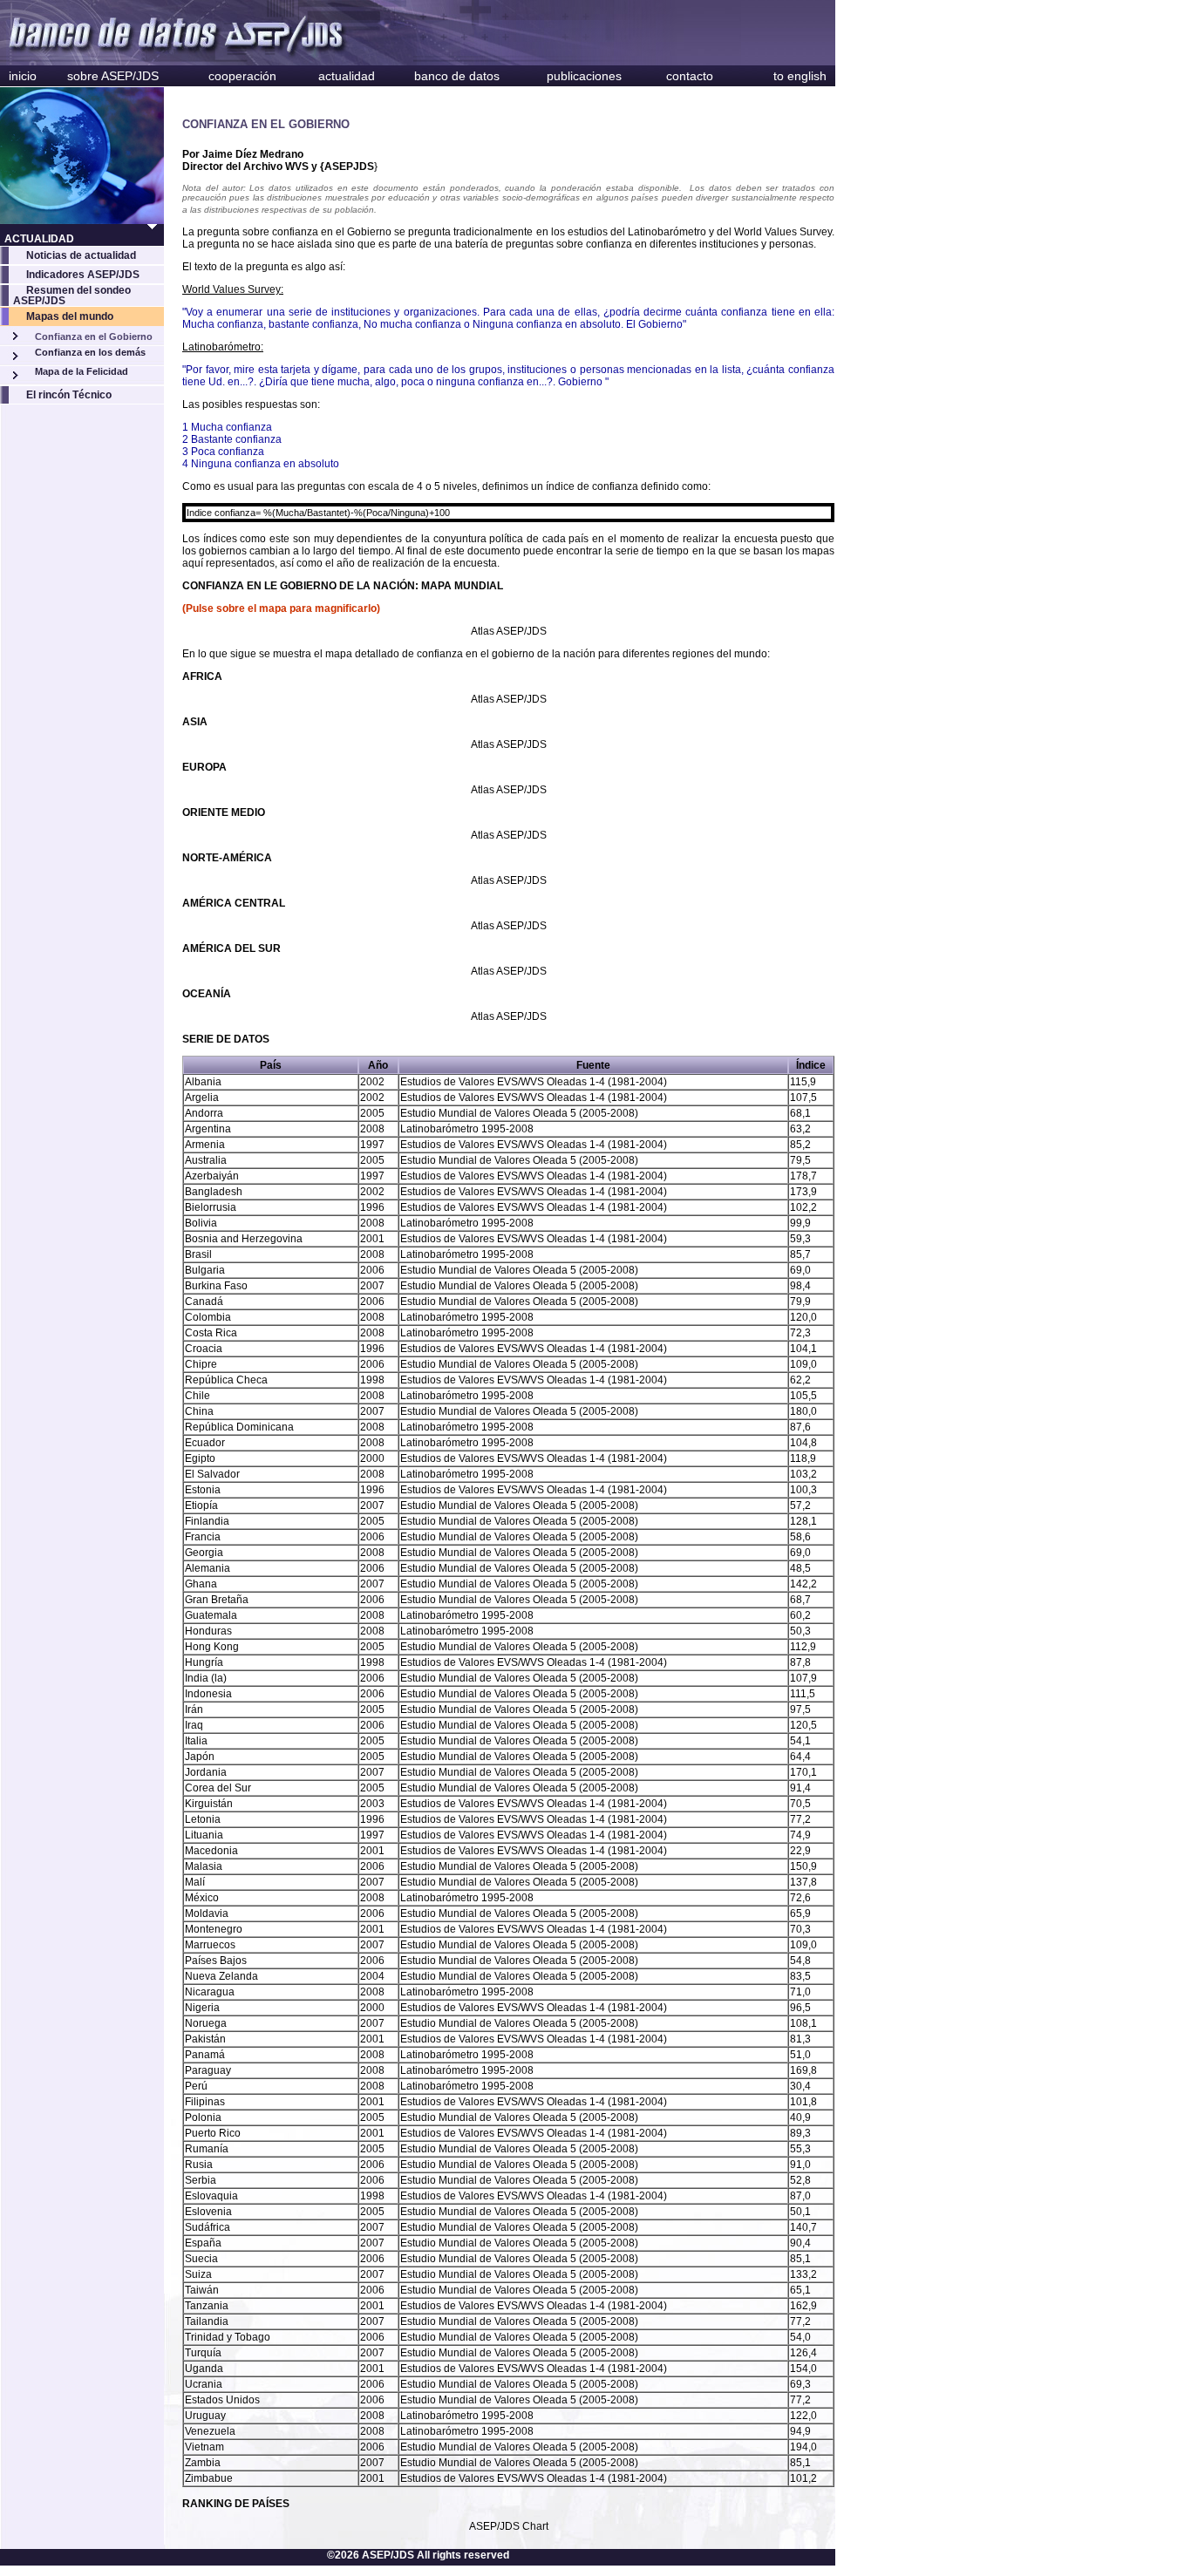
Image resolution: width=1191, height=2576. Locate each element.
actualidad (347, 76)
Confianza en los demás (90, 352)
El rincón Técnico (69, 395)
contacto (690, 76)
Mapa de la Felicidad (82, 371)
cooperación (242, 76)
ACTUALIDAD (39, 239)
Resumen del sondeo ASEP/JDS (72, 296)
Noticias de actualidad (81, 255)
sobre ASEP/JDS (113, 76)
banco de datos (457, 76)
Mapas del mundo (70, 316)
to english (800, 76)
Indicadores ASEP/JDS (83, 275)
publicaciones (584, 76)
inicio (23, 76)
